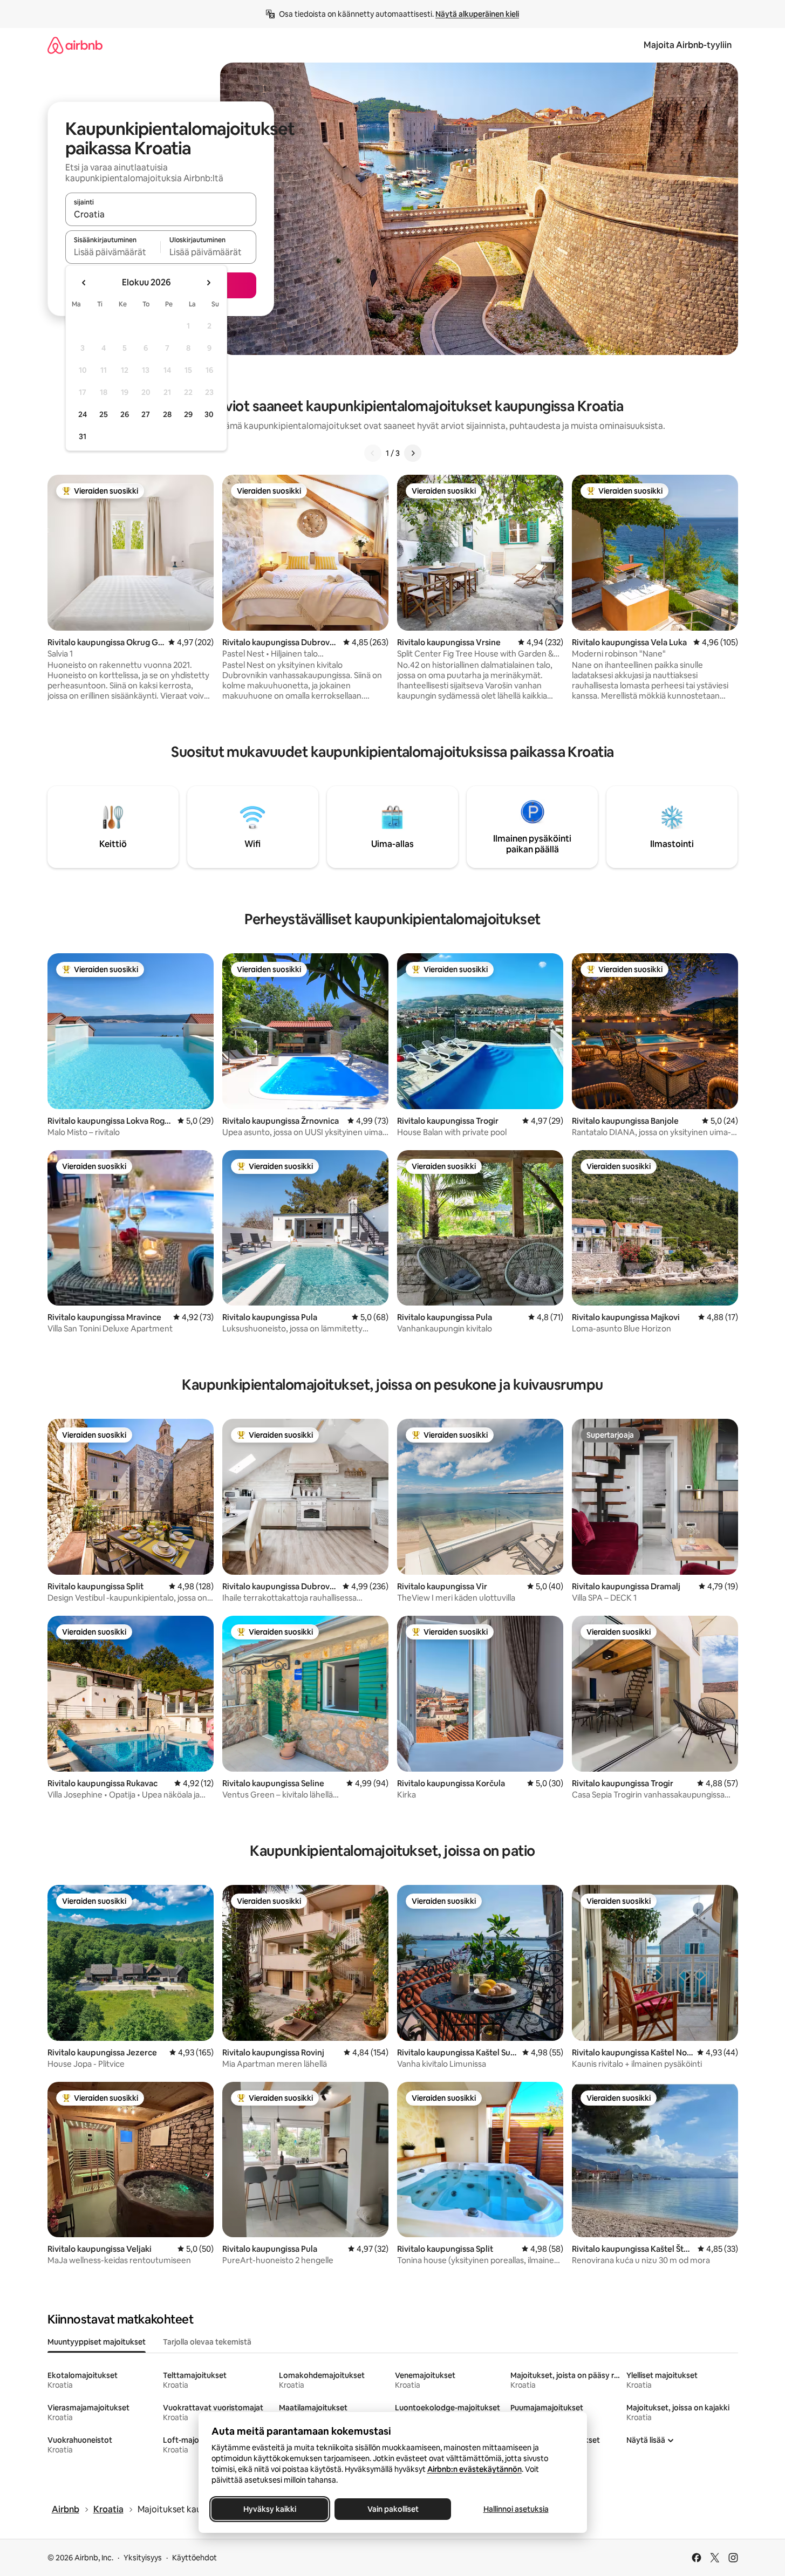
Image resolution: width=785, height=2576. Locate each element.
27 (146, 414)
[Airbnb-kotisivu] (75, 45)
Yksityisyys (143, 2558)
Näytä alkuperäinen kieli (477, 14)
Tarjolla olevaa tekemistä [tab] (207, 2342)
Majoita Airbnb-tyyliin (688, 45)
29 (188, 414)
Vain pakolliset (392, 2509)
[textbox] (113, 252)
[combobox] (161, 214)
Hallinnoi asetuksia (516, 2509)
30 (209, 414)
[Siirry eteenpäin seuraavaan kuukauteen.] (208, 283)
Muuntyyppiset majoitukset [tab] (97, 2342)
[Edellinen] (373, 453)
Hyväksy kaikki (270, 2509)
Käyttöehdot (194, 2558)
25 (104, 414)
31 (83, 436)
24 (83, 414)
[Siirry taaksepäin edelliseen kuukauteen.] (84, 283)
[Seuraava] (413, 453)
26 (125, 414)
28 (167, 414)
